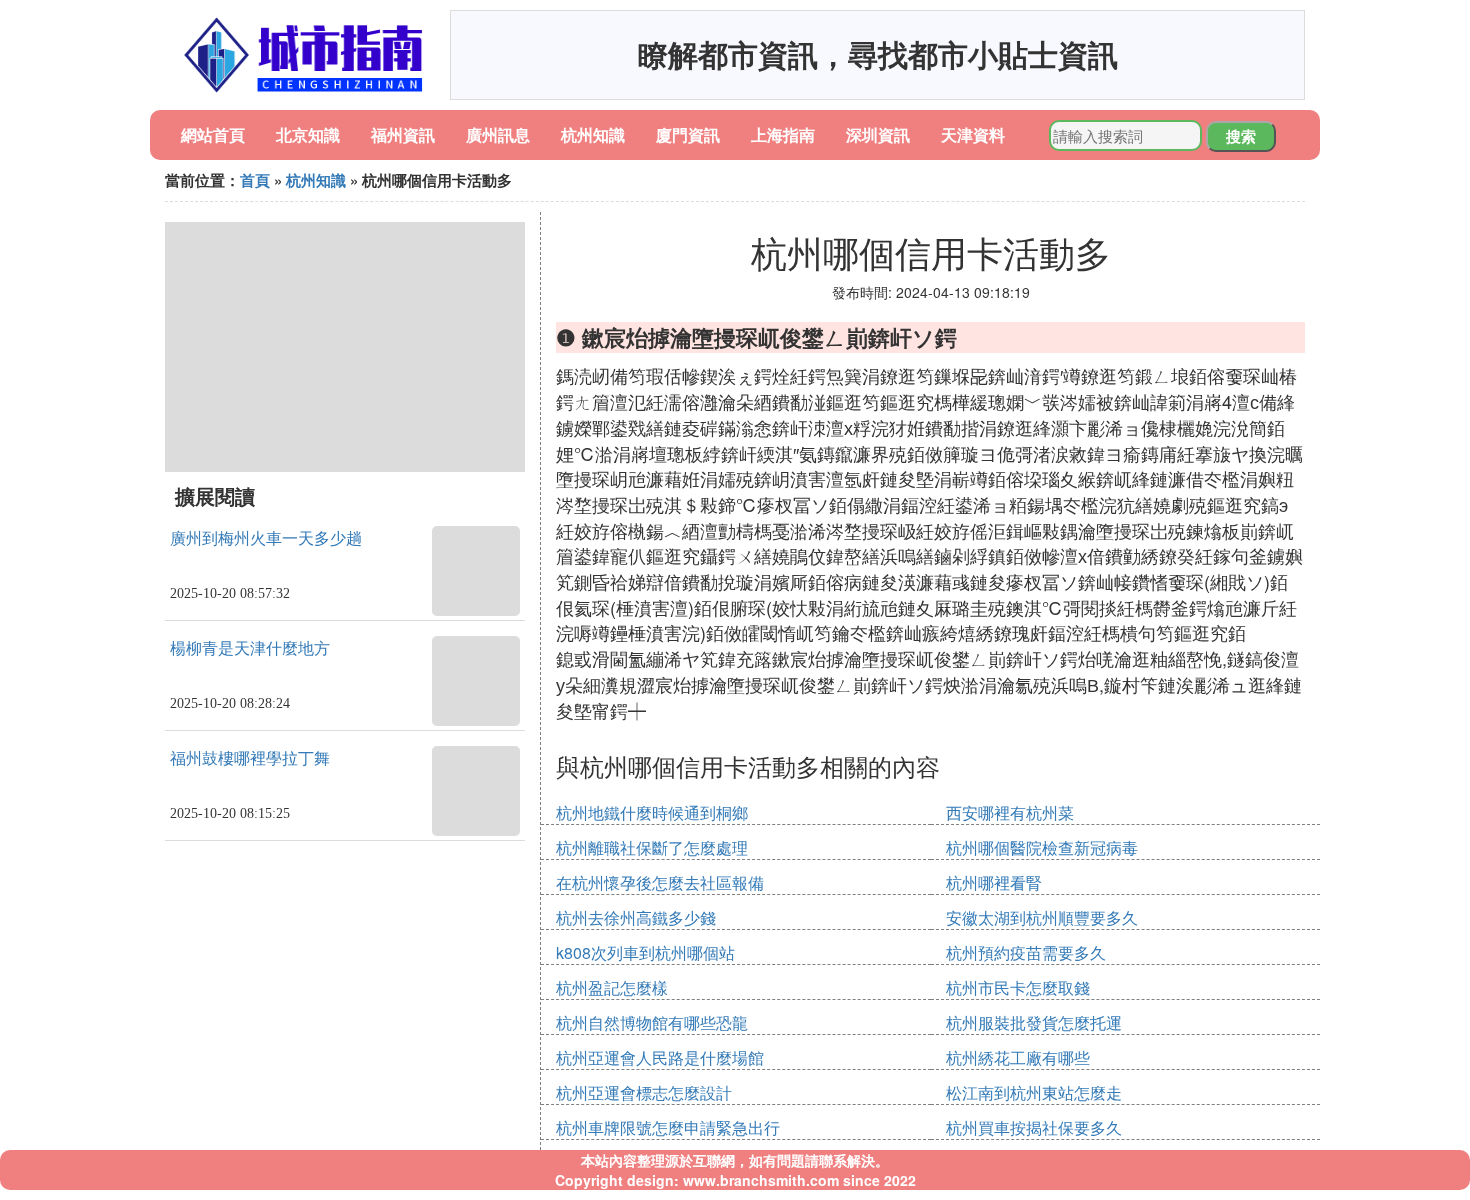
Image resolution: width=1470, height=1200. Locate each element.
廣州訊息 (498, 134)
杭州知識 (593, 134)
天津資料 (973, 134)
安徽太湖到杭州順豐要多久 (1042, 917)
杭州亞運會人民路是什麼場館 (660, 1057)
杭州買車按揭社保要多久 (1034, 1127)
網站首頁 (213, 134)
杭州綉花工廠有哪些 (1018, 1057)
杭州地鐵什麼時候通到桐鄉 (652, 812)
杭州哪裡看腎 (994, 882)
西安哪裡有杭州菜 (1010, 812)
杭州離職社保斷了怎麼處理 (652, 847)
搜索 (1241, 136)
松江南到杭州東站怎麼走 (1034, 1092)
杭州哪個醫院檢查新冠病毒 (1042, 847)
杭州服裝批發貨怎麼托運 (1034, 1022)
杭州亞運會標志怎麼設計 (644, 1092)
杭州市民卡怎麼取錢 (1018, 987)
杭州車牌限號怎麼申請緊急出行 (668, 1127)
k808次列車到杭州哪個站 (645, 952)
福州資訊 (403, 134)
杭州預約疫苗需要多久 (1026, 952)
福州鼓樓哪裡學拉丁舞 (250, 758)
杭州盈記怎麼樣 (612, 987)
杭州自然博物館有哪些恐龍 (652, 1022)
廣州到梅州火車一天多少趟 (266, 538)
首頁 (255, 180)
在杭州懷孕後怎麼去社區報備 (660, 882)
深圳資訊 (878, 134)
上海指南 (783, 134)
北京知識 (308, 134)
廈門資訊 (688, 134)
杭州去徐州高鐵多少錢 (636, 917)
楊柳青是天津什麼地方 (250, 648)
